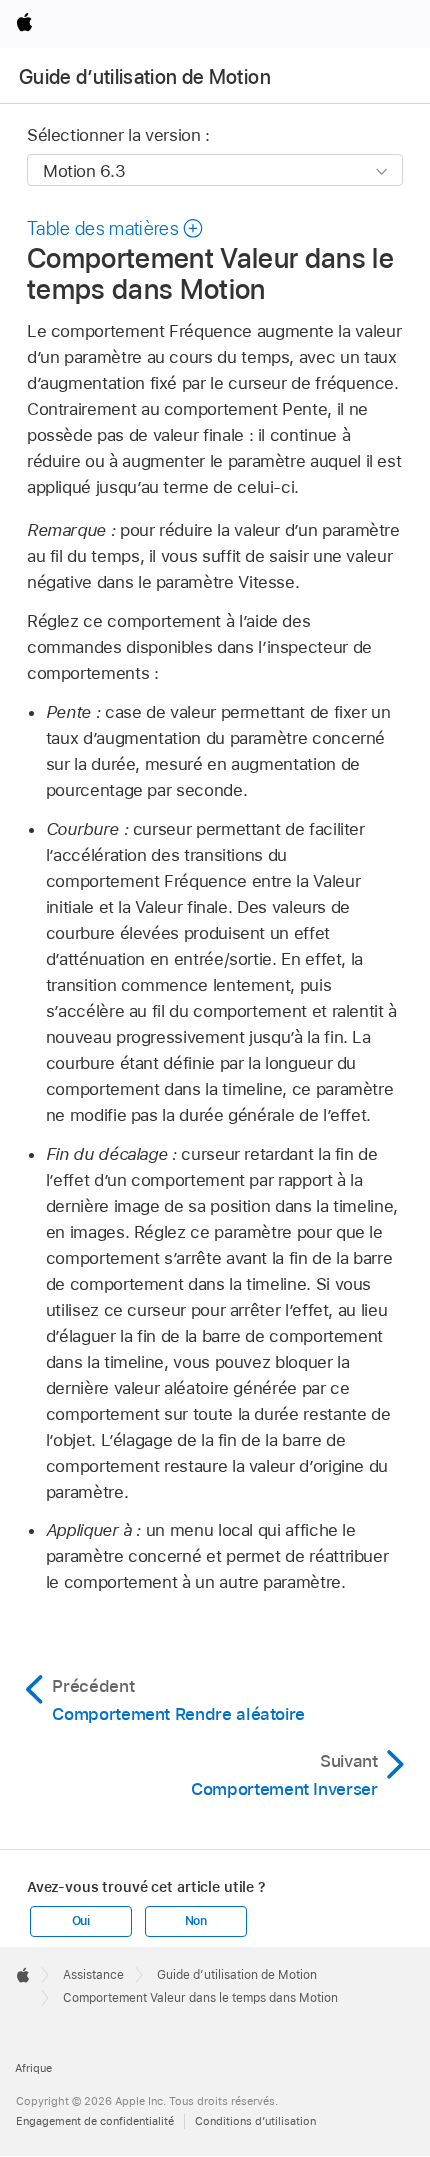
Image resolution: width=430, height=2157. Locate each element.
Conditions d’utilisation (255, 2121)
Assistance (93, 1975)
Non (196, 1921)
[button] (116, 228)
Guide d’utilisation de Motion (145, 77)
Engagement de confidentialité (95, 2121)
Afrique (33, 2068)
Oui (81, 1921)
